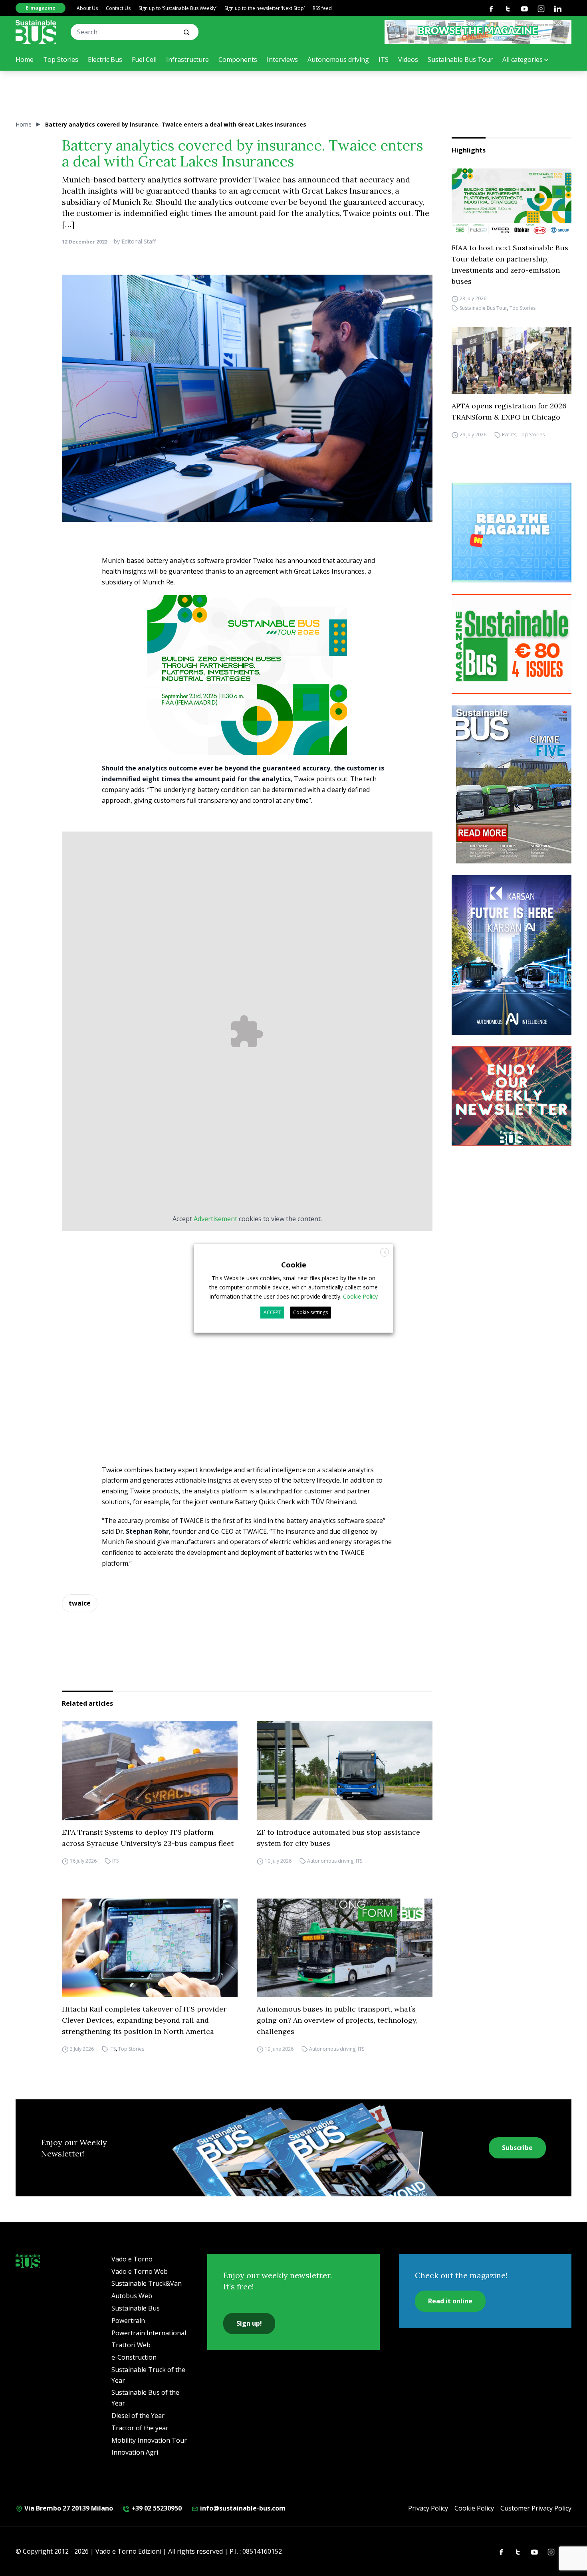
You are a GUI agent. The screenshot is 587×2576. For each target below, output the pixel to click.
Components (238, 59)
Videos (408, 59)
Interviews (282, 59)
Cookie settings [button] (310, 1312)
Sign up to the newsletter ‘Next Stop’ (265, 8)
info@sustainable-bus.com (242, 2508)
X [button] (385, 1252)
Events (509, 435)
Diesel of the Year (138, 2416)
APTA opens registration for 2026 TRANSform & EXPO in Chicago (509, 411)
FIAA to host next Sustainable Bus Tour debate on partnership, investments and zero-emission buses (510, 264)
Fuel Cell (144, 59)
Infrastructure (187, 59)
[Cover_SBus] (512, 784)
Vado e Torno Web (140, 2271)
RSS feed (322, 8)
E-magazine (41, 8)
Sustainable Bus (136, 2308)
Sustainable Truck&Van (147, 2283)
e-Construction (134, 2357)
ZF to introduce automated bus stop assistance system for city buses (338, 1838)
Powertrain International (149, 2333)
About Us (87, 8)
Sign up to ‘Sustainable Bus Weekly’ (177, 8)
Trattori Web (131, 2345)
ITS (384, 59)
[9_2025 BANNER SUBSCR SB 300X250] (512, 644)
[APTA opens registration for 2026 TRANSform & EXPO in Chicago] (512, 361)
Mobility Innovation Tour (149, 2440)
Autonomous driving (338, 59)
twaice (80, 1603)
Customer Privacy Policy (536, 2508)
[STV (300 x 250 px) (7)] (512, 533)
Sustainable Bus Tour (460, 59)
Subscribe (517, 2148)
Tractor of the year (140, 2428)
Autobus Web (132, 2296)
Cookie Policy (474, 2508)
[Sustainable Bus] (36, 32)
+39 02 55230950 (156, 2508)
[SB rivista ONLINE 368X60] (478, 32)
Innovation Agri (135, 2452)
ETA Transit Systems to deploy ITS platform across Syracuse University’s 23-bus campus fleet (148, 1838)
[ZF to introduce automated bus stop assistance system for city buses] (345, 1771)
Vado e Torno (132, 2259)
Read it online (450, 2301)
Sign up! (249, 2323)
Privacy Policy (428, 2508)
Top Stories (61, 59)
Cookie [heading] (294, 1264)
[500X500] (247, 692)
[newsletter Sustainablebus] (512, 1096)
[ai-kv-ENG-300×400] (512, 955)
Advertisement (215, 1219)
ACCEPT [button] (272, 1312)
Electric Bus (105, 59)
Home (25, 59)
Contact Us (118, 8)
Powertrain (128, 2321)
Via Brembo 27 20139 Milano (68, 2508)
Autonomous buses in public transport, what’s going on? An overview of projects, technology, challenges (337, 2020)
